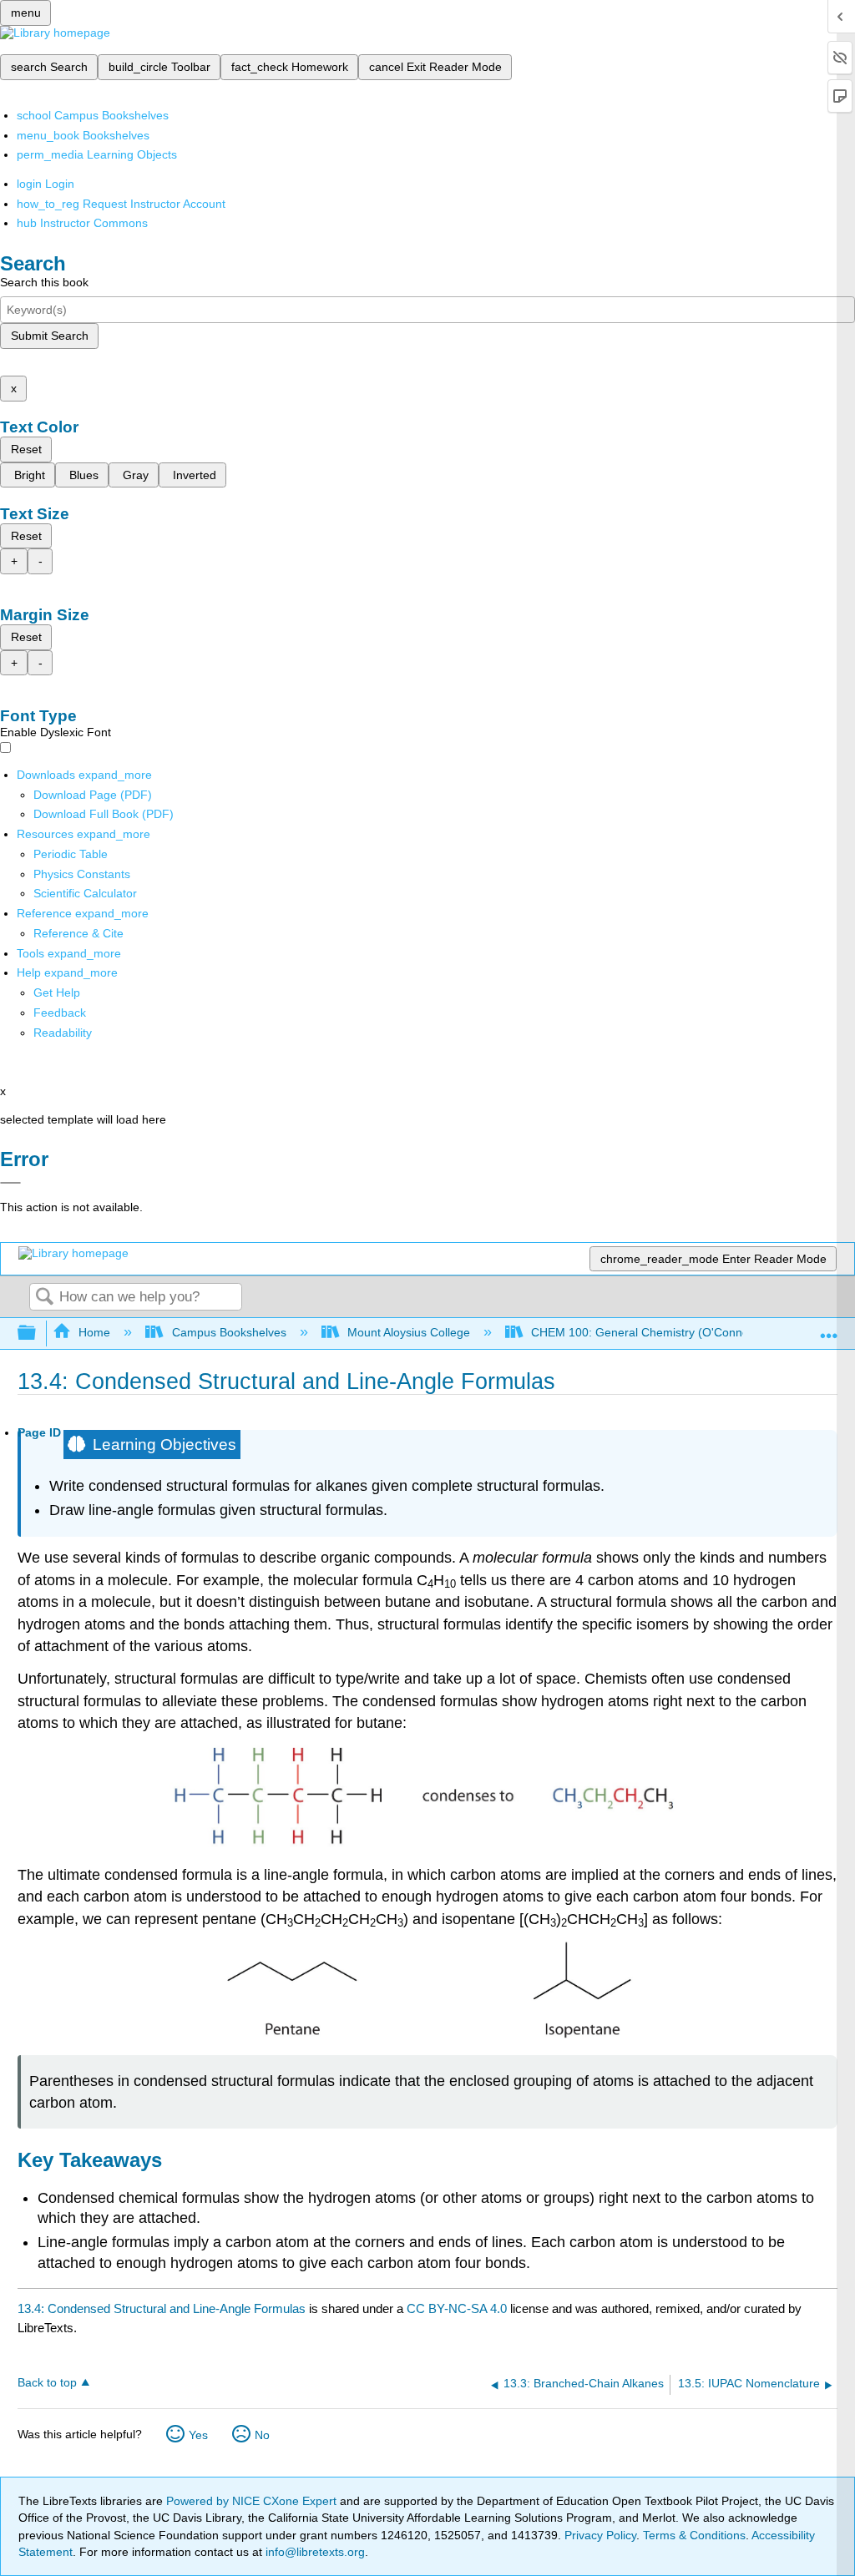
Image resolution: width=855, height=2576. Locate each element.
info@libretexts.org (314, 2552)
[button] (60, 1013)
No (262, 2435)
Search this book (44, 282)
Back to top (47, 2383)
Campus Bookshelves (229, 1332)
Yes (198, 2435)
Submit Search (50, 336)
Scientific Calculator (85, 893)
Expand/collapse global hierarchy (38, 1333)
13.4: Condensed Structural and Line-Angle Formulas (162, 2308)
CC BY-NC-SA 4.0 (457, 2308)
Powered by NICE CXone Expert (253, 2501)
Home (94, 1332)
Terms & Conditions (694, 2535)
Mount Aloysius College (409, 1332)
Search (44, 1298)
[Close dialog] (10, 1183)
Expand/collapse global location (829, 1328)
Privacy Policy (600, 2535)
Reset (26, 449)
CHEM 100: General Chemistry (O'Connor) (644, 1332)
